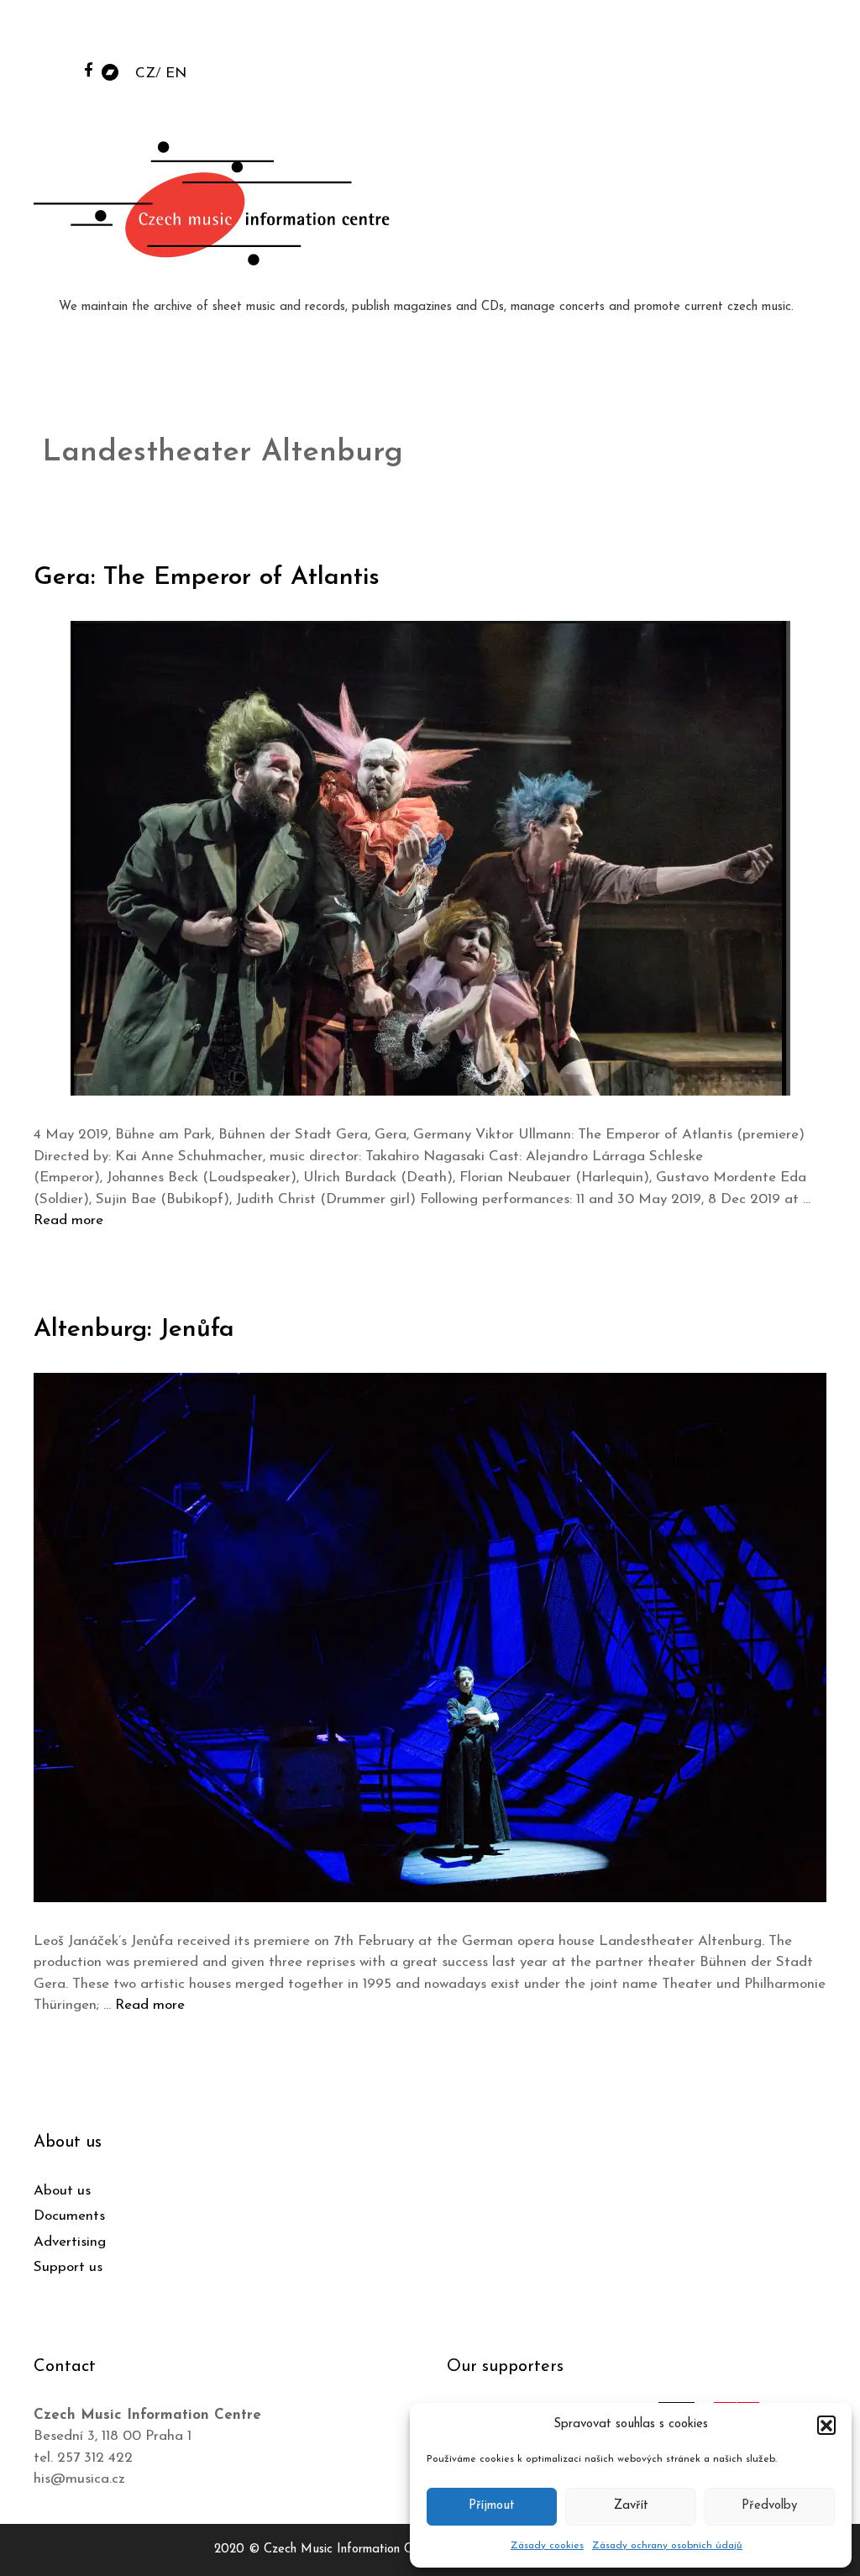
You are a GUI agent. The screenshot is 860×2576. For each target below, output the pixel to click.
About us (62, 2191)
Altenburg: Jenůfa (134, 1330)
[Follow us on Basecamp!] (110, 71)
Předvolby (769, 2506)
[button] (826, 2425)
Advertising (70, 2242)
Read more (68, 1220)
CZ (145, 74)
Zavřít (631, 2506)
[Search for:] (720, 35)
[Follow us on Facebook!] (89, 69)
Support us (68, 2267)
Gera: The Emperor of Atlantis (207, 578)
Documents (69, 2216)
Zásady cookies (547, 2546)
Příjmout (492, 2506)
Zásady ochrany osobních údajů (667, 2546)
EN (176, 74)
